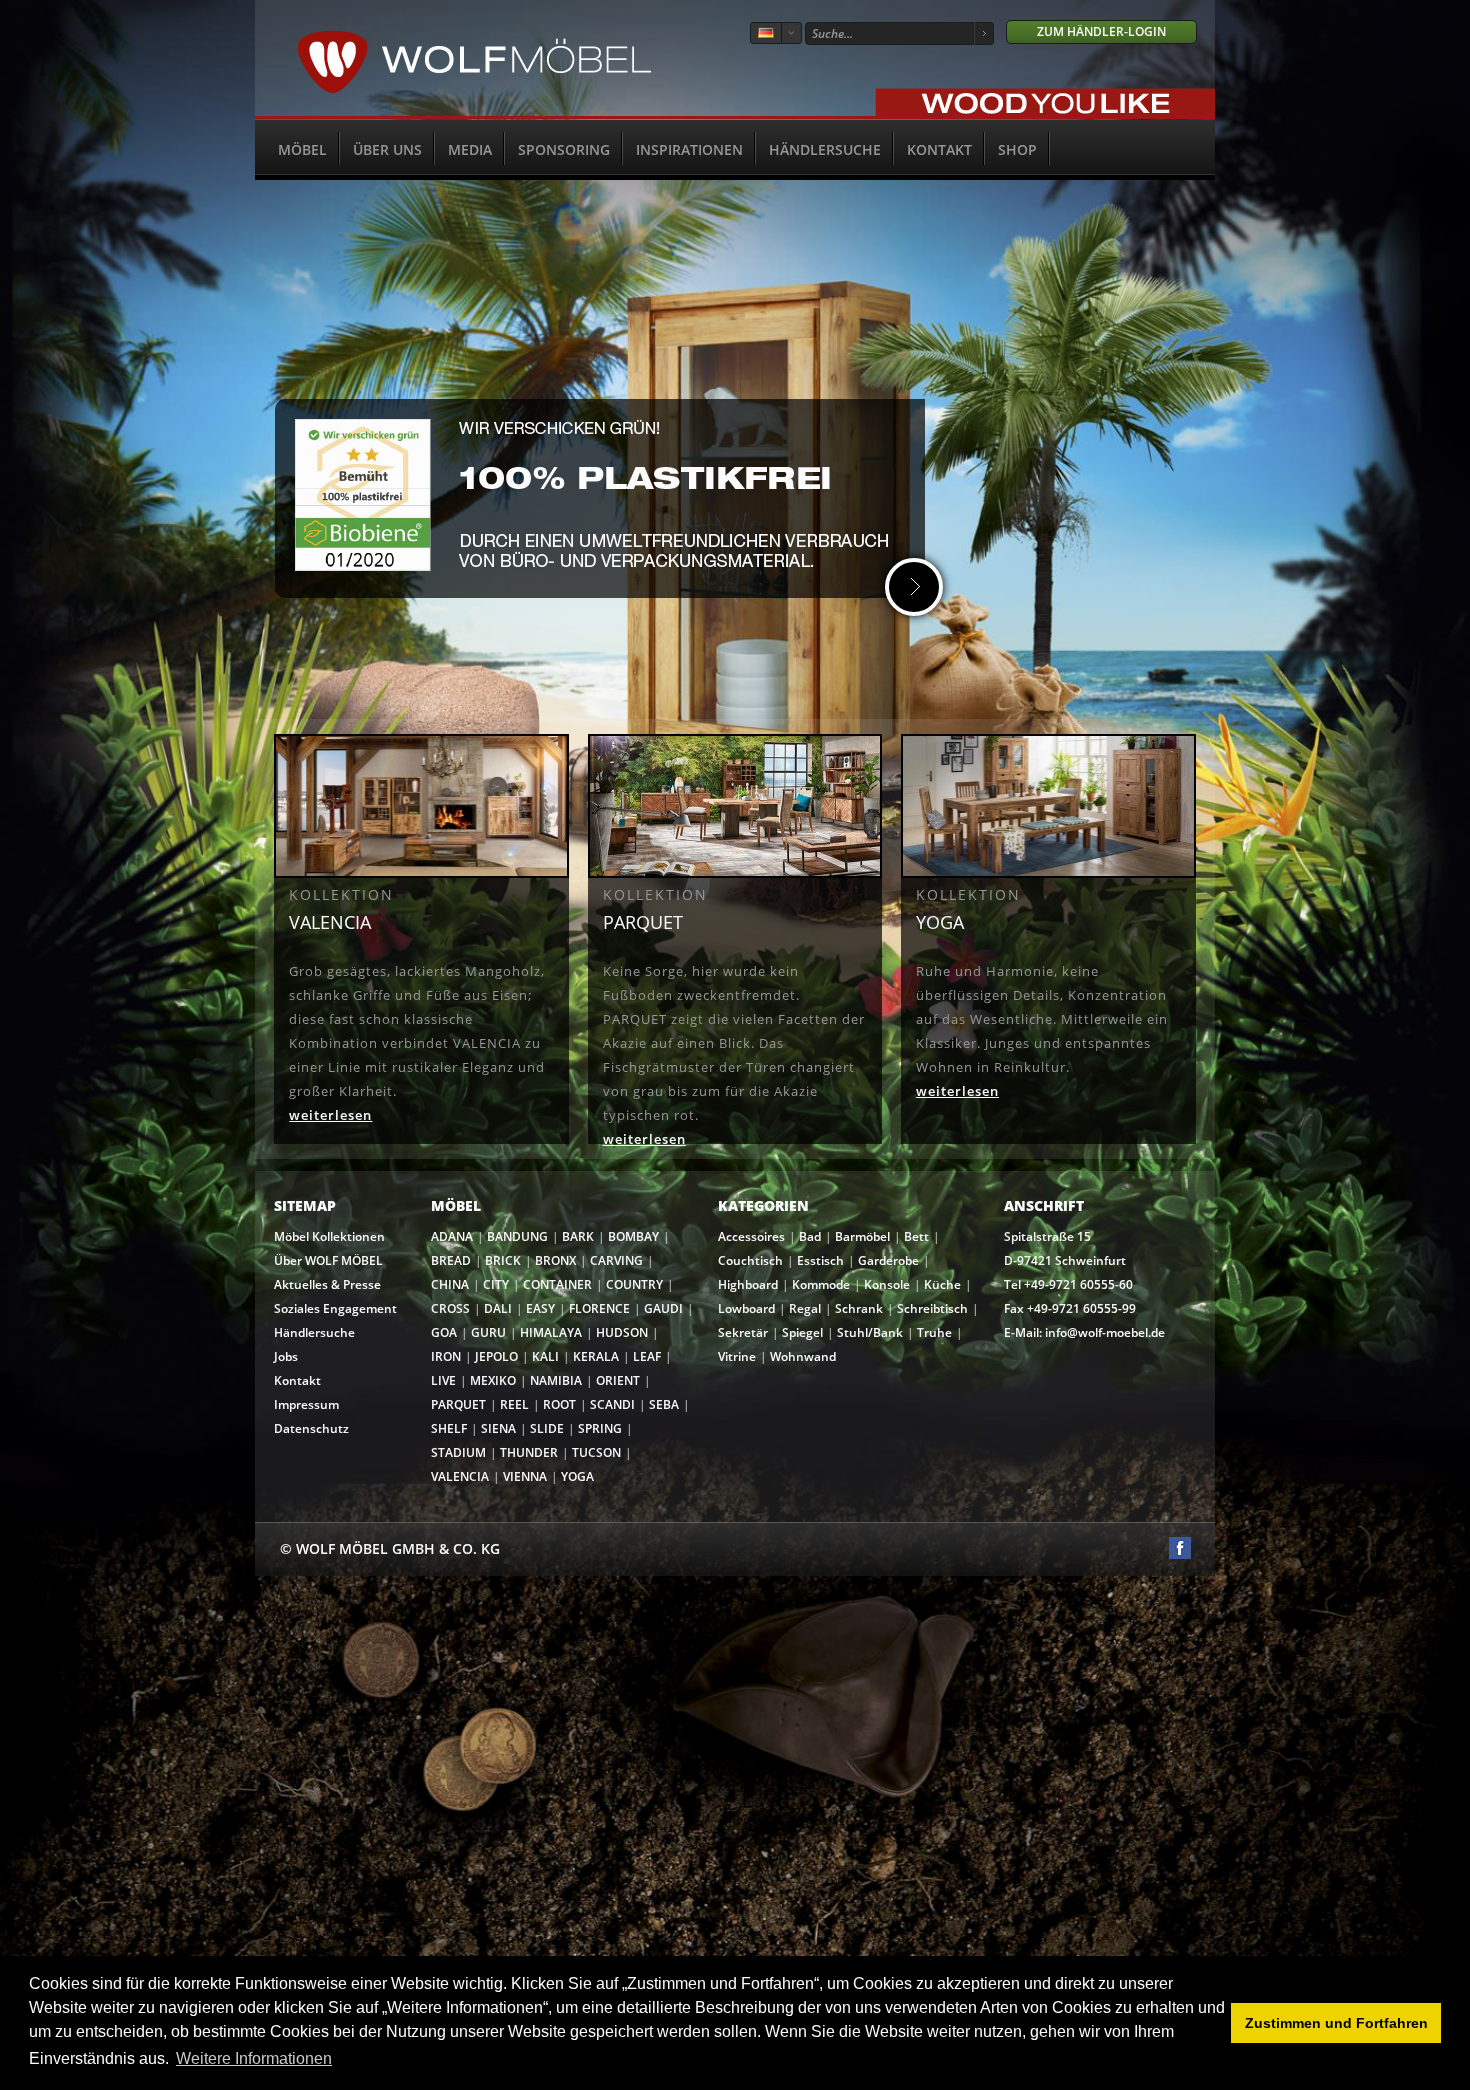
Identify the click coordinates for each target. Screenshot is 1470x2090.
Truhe (934, 1332)
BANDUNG (517, 1236)
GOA (444, 1332)
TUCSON (596, 1452)
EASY (540, 1308)
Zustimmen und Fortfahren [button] (1336, 2023)
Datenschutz (311, 1428)
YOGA (577, 1476)
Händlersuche (825, 149)
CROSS (450, 1308)
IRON (446, 1356)
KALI (545, 1356)
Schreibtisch (932, 1308)
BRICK (503, 1260)
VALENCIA (460, 1476)
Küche (942, 1284)
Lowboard (746, 1308)
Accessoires (751, 1236)
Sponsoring (564, 149)
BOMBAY (633, 1236)
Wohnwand (803, 1356)
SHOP (1017, 149)
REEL (514, 1404)
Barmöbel (862, 1236)
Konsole (887, 1284)
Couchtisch (750, 1260)
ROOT (559, 1404)
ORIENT (618, 1380)
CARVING (616, 1260)
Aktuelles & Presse (327, 1284)
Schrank (859, 1308)
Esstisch (820, 1260)
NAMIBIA (556, 1380)
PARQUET (458, 1404)
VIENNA (525, 1476)
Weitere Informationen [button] (254, 2058)
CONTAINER (557, 1284)
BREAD (451, 1260)
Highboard (748, 1284)
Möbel (302, 149)
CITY (496, 1284)
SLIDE (547, 1428)
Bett (916, 1236)
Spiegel (802, 1332)
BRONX (555, 1260)
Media (470, 149)
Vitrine (737, 1356)
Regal (805, 1308)
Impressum (306, 1404)
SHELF (449, 1428)
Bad (810, 1236)
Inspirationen (689, 149)
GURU (488, 1332)
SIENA (498, 1428)
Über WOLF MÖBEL (328, 1260)
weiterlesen (330, 1115)
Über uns (387, 149)
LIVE (443, 1380)
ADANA (452, 1236)
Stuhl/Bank (870, 1332)
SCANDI (612, 1404)
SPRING (600, 1428)
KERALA (596, 1356)
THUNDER (529, 1452)
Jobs (286, 1356)
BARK (578, 1236)
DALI (498, 1308)
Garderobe (888, 1260)
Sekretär (743, 1332)
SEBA (664, 1404)
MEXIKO (493, 1380)
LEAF (647, 1356)
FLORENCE (599, 1308)
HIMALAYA (551, 1332)
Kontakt (939, 149)
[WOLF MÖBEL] (474, 90)
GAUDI (663, 1308)
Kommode (821, 1284)
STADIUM (458, 1452)
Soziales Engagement (335, 1308)
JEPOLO (496, 1356)
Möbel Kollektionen (329, 1236)
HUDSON (622, 1332)
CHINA (450, 1284)
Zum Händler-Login (1101, 31)
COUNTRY (634, 1284)
